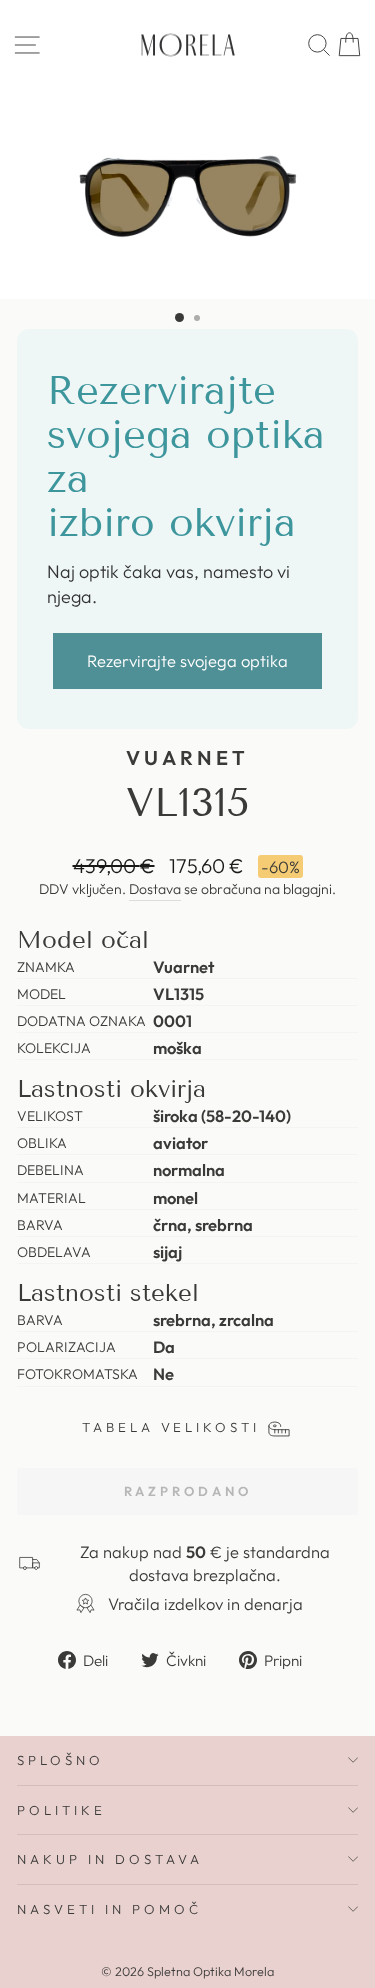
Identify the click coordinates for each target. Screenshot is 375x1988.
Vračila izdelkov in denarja (205, 1603)
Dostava (155, 889)
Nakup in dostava (110, 1859)
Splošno (60, 1760)
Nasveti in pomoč (109, 1909)
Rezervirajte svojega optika (187, 660)
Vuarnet (187, 757)
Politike (61, 1810)
